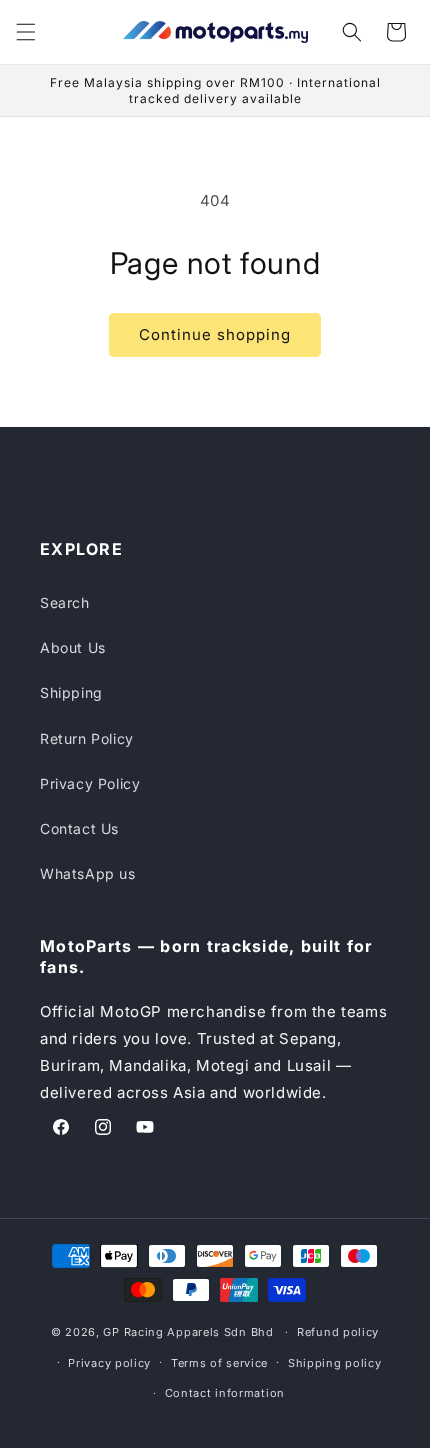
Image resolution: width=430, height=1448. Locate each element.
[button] (26, 32)
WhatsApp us (88, 873)
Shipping (71, 692)
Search (65, 602)
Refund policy (338, 1332)
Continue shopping (215, 334)
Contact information (225, 1393)
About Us (73, 647)
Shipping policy (335, 1363)
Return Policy (87, 738)
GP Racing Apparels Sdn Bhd (188, 1332)
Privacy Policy (90, 783)
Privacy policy (109, 1363)
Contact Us (79, 828)
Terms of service (219, 1363)
